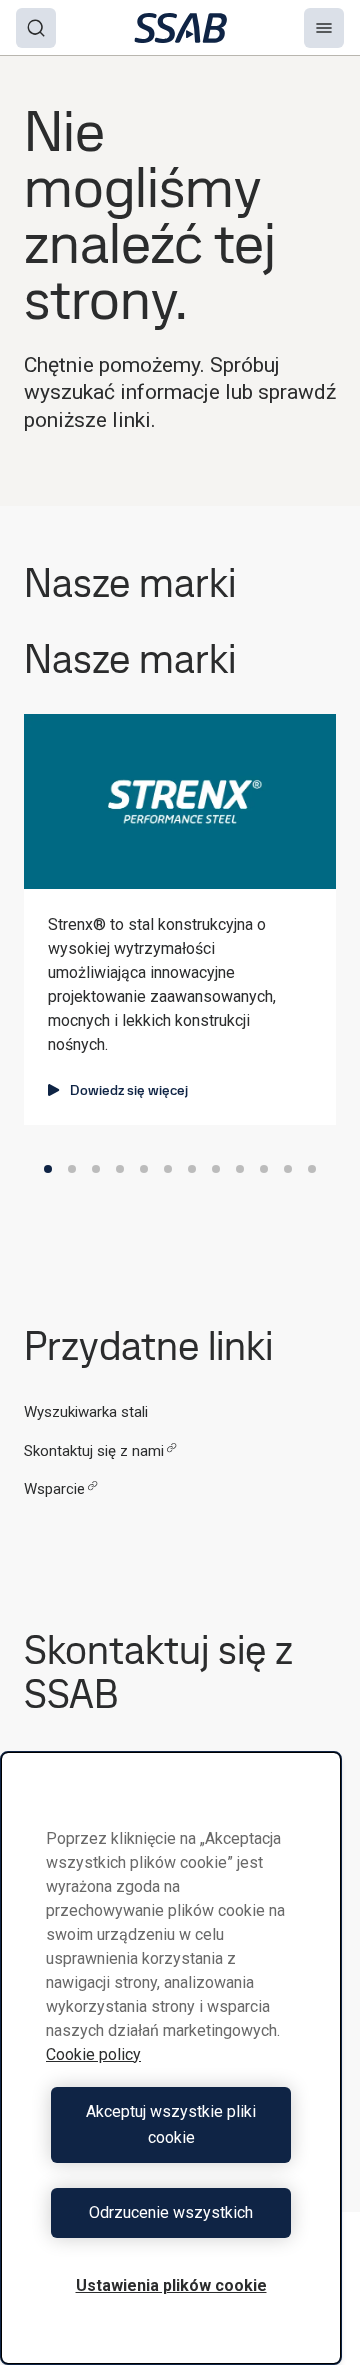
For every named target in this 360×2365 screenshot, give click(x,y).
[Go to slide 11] (288, 1169)
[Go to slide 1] (48, 1169)
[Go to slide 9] (240, 1169)
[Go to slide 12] (312, 1169)
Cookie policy (93, 2054)
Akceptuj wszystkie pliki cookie (171, 2124)
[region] (171, 2058)
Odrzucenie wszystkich (171, 2212)
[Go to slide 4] (120, 1169)
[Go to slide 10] (264, 1169)
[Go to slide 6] (168, 1169)
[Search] (36, 28)
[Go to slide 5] (144, 1169)
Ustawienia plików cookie (171, 2285)
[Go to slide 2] (72, 1169)
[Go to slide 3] (96, 1169)
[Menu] (324, 28)
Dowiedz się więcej (129, 1090)
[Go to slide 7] (192, 1169)
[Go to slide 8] (216, 1169)
